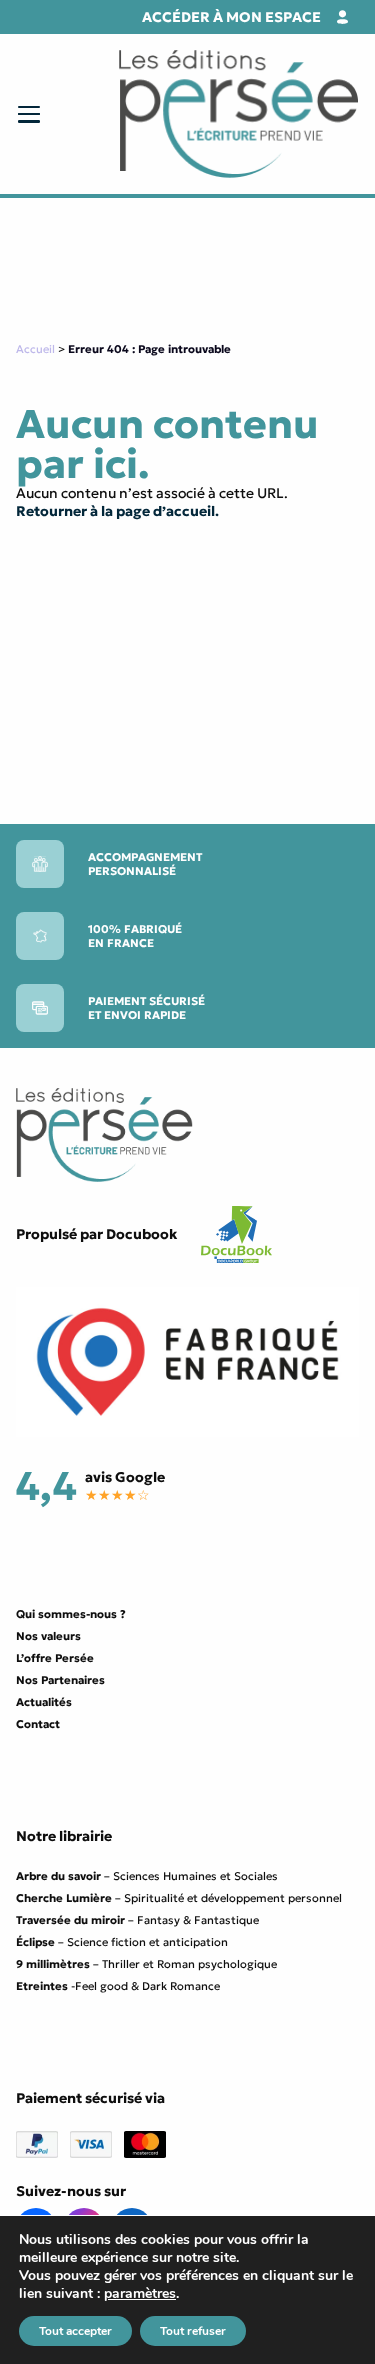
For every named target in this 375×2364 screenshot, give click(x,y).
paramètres (140, 2294)
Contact (38, 1724)
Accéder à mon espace (231, 17)
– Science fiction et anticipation (122, 1942)
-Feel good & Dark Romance (118, 1986)
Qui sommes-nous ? (71, 1614)
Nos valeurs (48, 1636)
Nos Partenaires (60, 1680)
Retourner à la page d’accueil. (117, 511)
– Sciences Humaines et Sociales (147, 1876)
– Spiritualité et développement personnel (179, 1898)
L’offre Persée (55, 1658)
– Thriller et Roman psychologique (146, 1964)
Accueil (35, 349)
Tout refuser (193, 2331)
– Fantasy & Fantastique (137, 1920)
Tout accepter (75, 2331)
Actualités (44, 1702)
